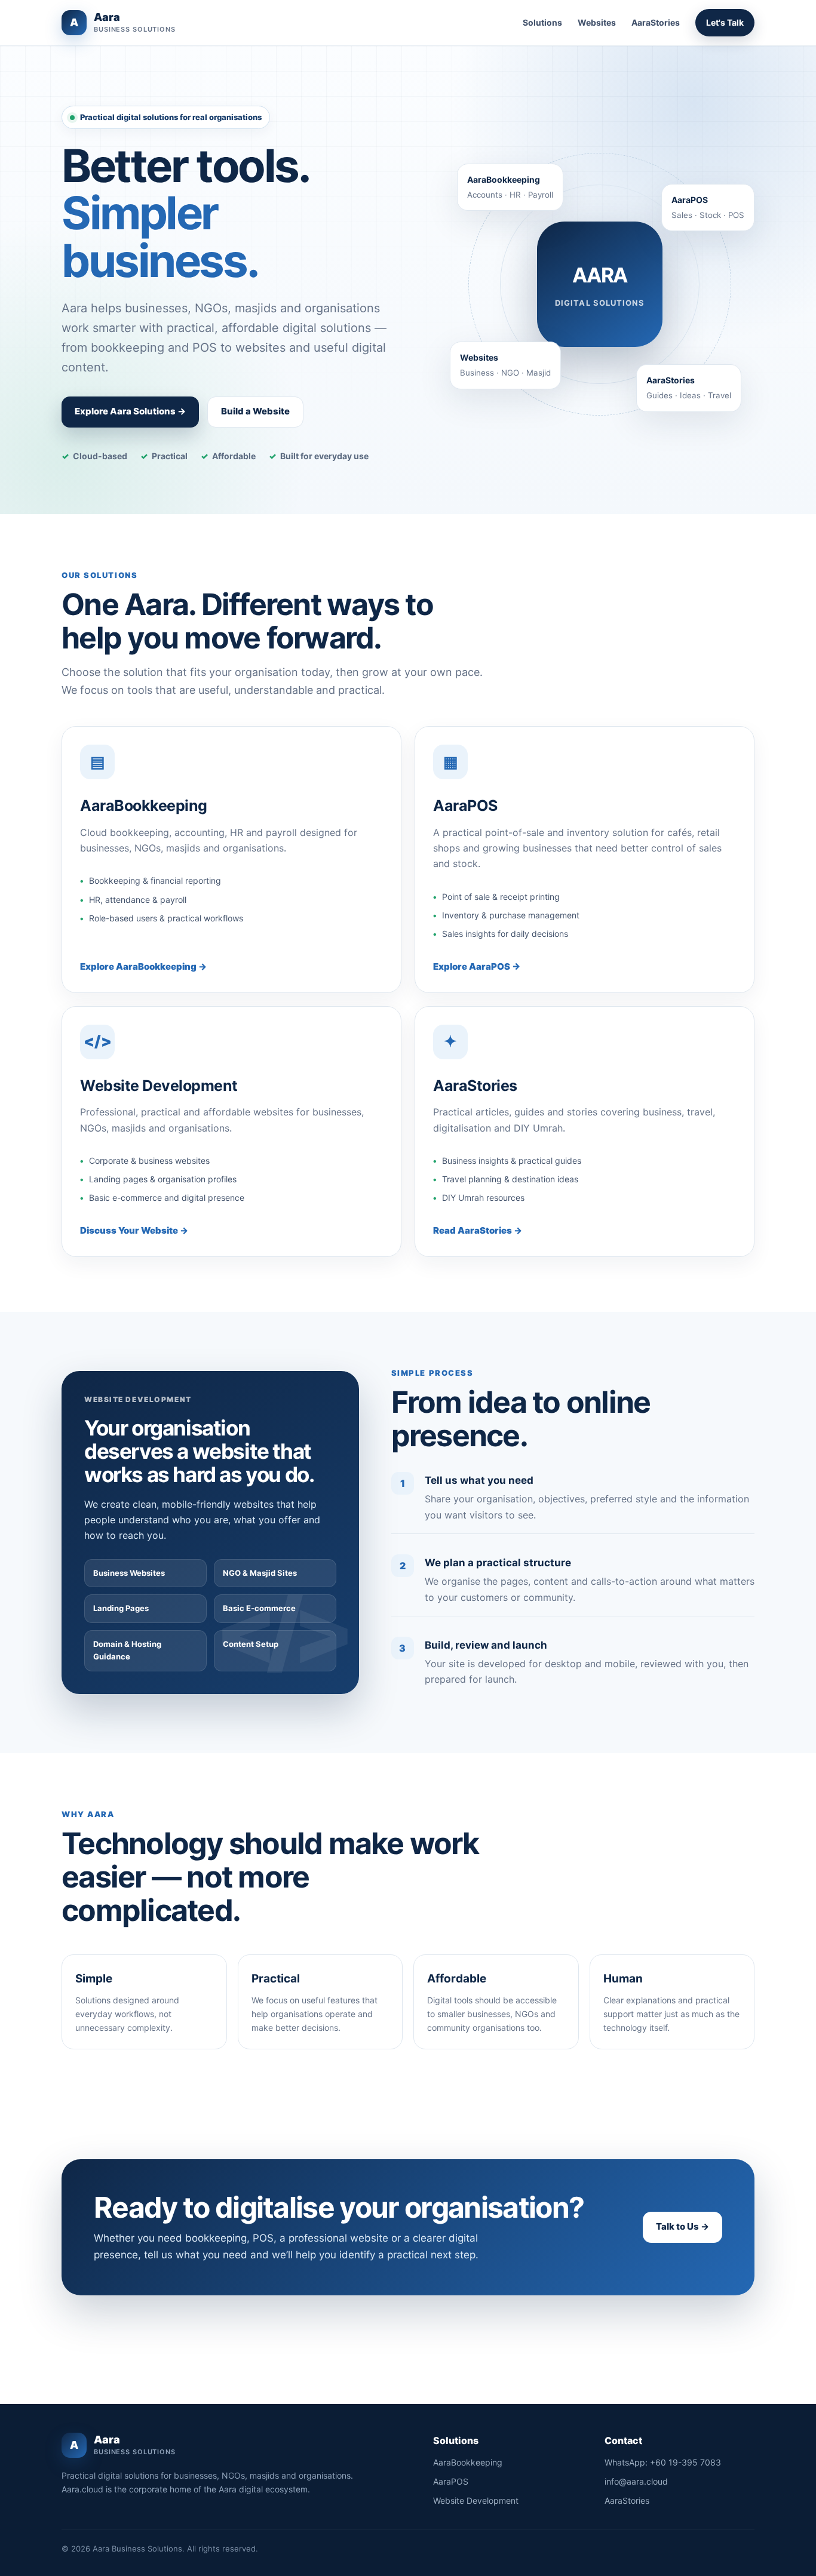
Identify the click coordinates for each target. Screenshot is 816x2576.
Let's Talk (725, 22)
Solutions (542, 22)
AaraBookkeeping (468, 2462)
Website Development (476, 2500)
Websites (597, 22)
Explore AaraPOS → (477, 966)
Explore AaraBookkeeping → (143, 966)
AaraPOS (451, 2481)
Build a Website (255, 411)
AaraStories (656, 22)
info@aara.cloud (636, 2481)
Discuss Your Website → (134, 1230)
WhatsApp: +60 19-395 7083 (663, 2462)
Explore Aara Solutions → (130, 411)
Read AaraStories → (478, 1230)
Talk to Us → (682, 2226)
